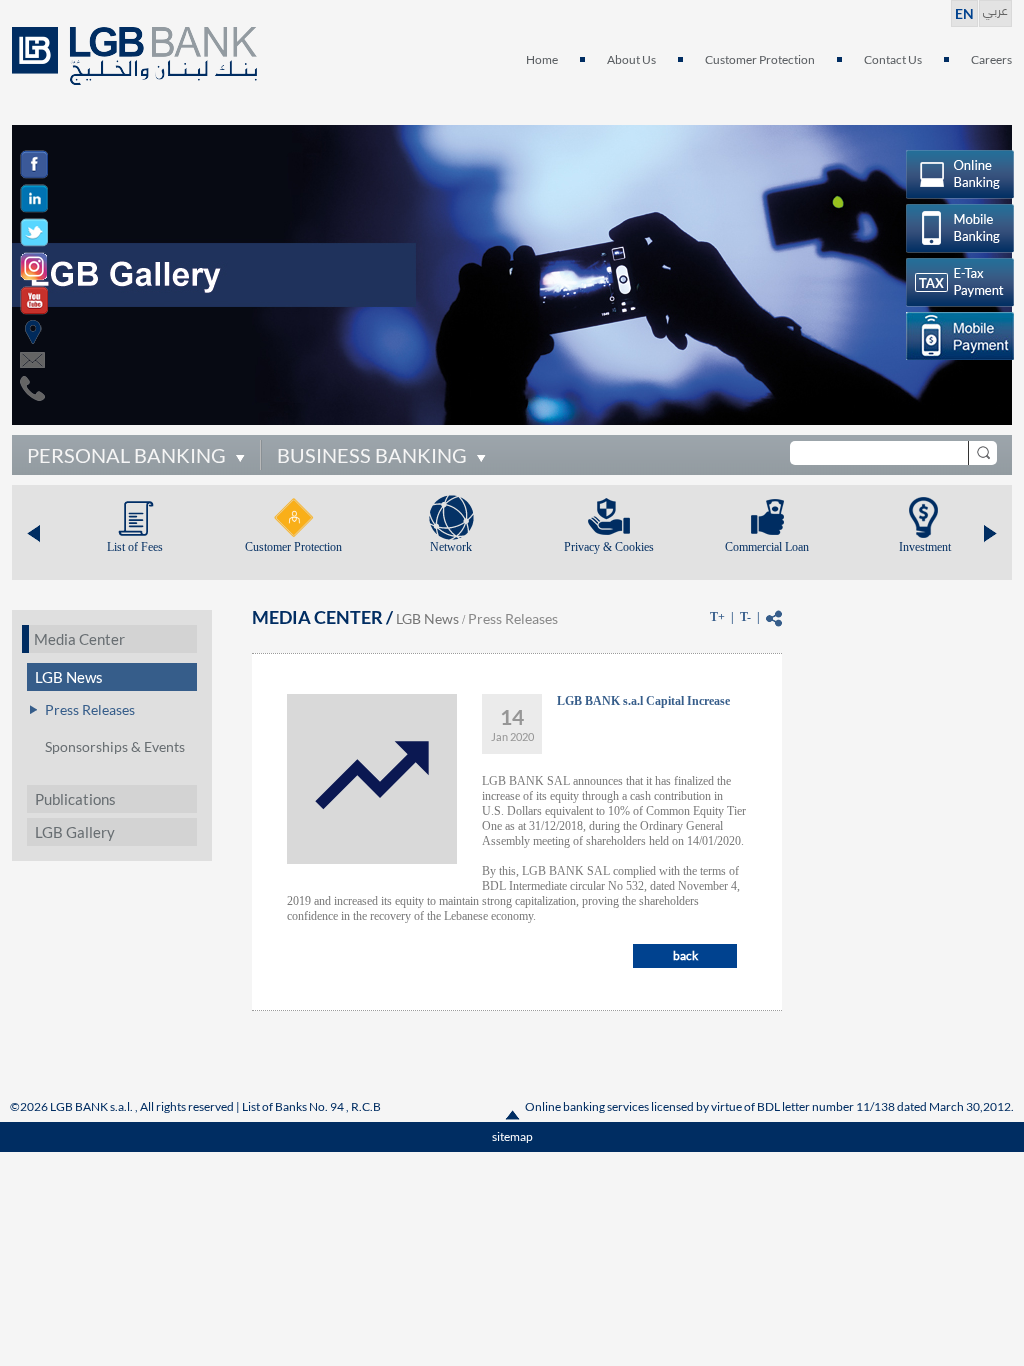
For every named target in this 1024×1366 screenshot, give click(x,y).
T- (745, 617)
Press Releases (90, 709)
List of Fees (135, 547)
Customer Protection (760, 59)
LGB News (69, 677)
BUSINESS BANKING (372, 455)
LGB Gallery (75, 832)
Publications (75, 799)
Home (542, 59)
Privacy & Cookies (609, 547)
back (685, 955)
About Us (631, 59)
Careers (991, 59)
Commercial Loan (767, 547)
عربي (995, 8)
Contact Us (893, 59)
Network (451, 547)
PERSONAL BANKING (126, 455)
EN (964, 13)
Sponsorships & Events (115, 746)
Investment (925, 547)
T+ (717, 617)
